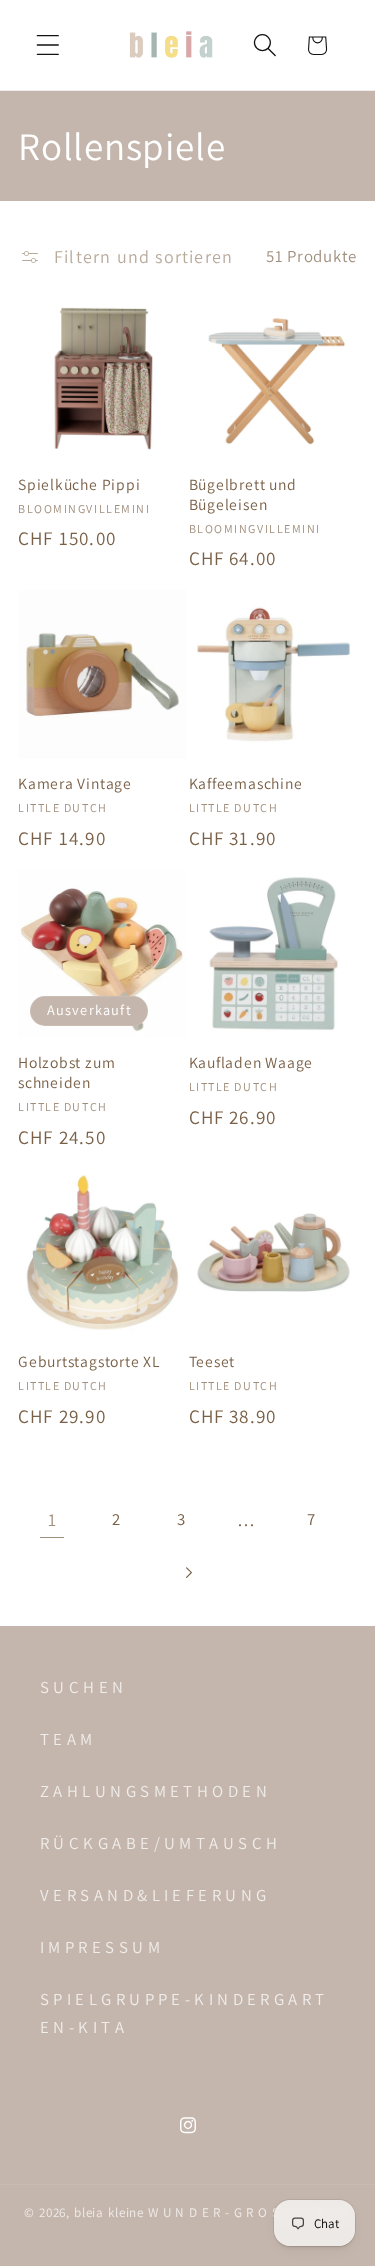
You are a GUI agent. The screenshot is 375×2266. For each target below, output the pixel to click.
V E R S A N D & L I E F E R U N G (153, 1895)
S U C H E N (82, 1687)
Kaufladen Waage (251, 1062)
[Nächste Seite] (187, 1572)
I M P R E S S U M (100, 1947)
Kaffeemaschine (246, 783)
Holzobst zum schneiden (66, 1072)
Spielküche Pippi (79, 484)
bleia (91, 2212)
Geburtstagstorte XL (89, 1361)
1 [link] (52, 1519)
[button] (48, 45)
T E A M (66, 1739)
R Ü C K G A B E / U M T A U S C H (159, 1843)
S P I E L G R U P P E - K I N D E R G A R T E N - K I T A (182, 2013)
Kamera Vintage (75, 783)
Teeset (212, 1361)
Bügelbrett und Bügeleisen (243, 494)
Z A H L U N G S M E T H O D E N (153, 1791)
